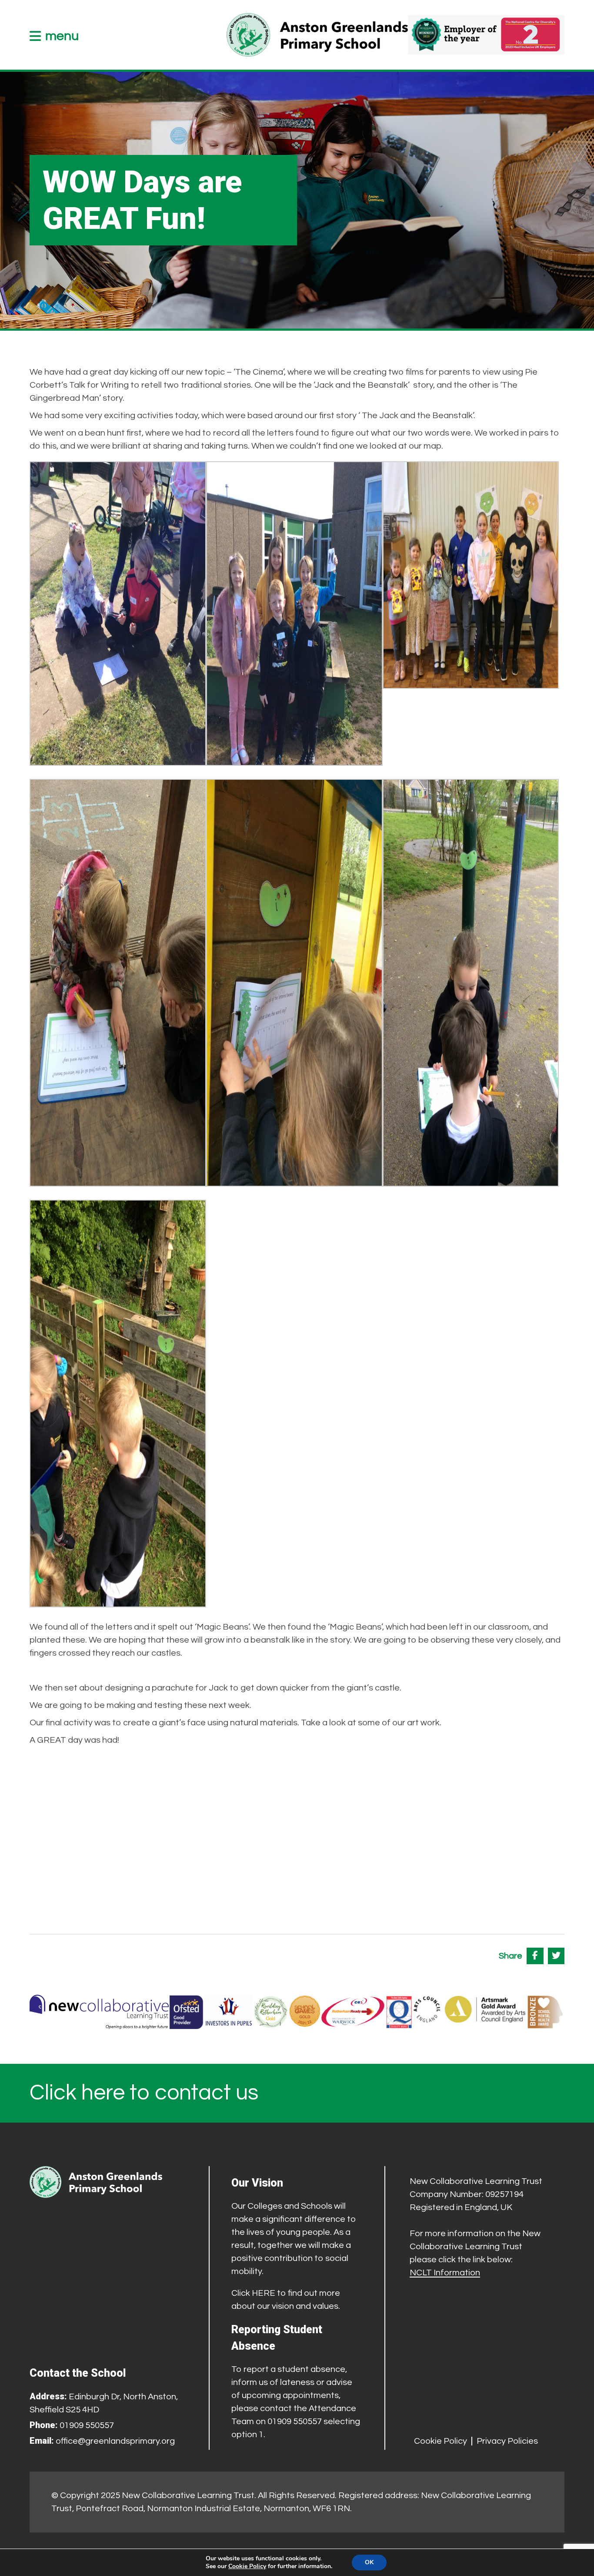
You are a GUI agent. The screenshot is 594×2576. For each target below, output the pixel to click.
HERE (264, 2293)
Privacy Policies (507, 2441)
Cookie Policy (440, 2441)
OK (369, 2562)
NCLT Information (445, 2273)
